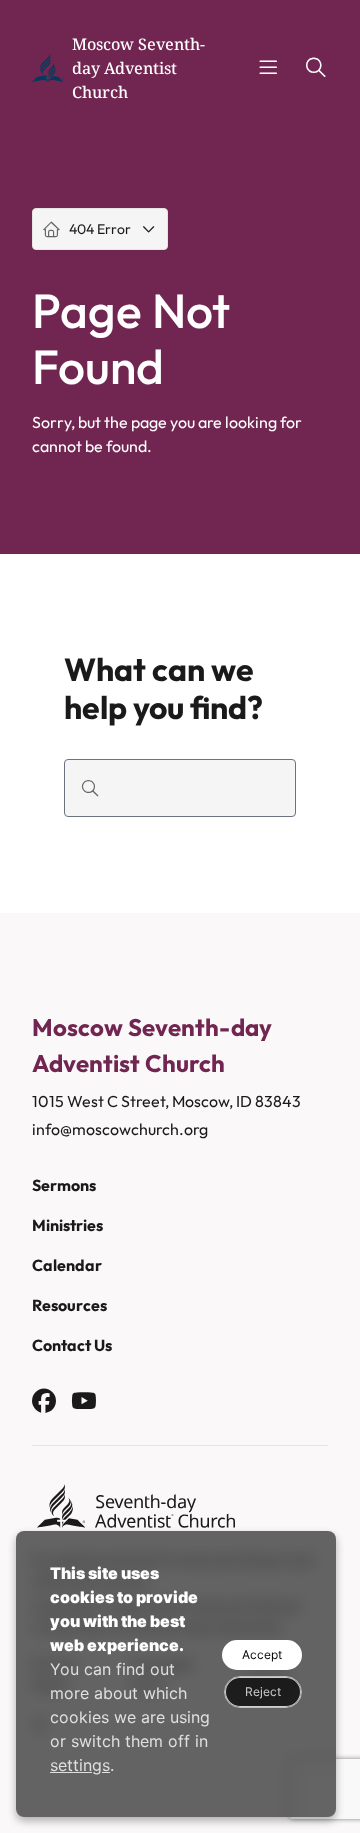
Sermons (64, 1185)
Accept (262, 1654)
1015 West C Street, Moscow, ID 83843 (166, 1101)
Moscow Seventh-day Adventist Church (138, 68)
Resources (69, 1305)
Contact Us (72, 1345)
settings (80, 1765)
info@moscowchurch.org (120, 1129)
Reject (263, 1691)
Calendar (67, 1265)
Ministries (67, 1225)
